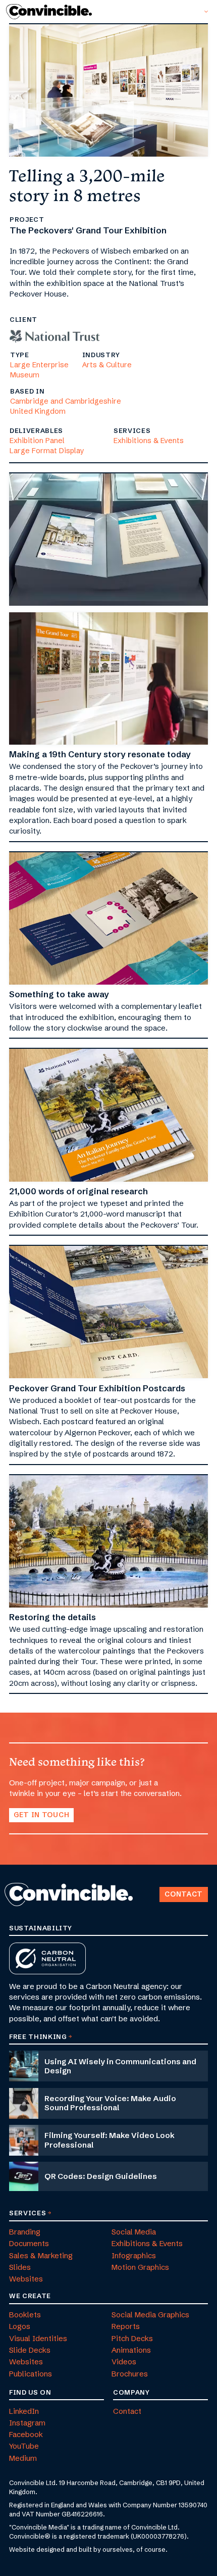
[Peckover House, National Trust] (55, 333)
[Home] (52, 12)
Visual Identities (38, 2338)
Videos (124, 2362)
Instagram (27, 2423)
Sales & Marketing (41, 2255)
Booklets (25, 2315)
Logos (20, 2326)
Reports (126, 2326)
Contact (184, 1894)
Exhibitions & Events (149, 441)
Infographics (134, 2255)
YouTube (24, 2446)
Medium (23, 2458)
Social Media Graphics (150, 2315)
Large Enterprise (39, 365)
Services (28, 2213)
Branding (25, 2232)
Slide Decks (30, 2350)
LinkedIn (24, 2411)
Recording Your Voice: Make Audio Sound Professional (110, 2103)
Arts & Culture (107, 365)
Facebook (26, 2434)
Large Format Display (47, 451)
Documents (29, 2243)
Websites (26, 2279)
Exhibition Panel (37, 441)
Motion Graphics (140, 2267)
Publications (31, 2374)
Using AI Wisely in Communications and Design (120, 2066)
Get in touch (41, 1815)
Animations (131, 2350)
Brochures (130, 2374)
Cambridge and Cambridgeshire (66, 401)
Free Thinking (38, 2036)
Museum (25, 375)
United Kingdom (38, 411)
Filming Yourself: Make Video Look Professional (110, 2140)
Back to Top (155, 1883)
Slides (20, 2267)
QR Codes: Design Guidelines (101, 2176)
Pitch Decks (132, 2338)
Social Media (134, 2232)
